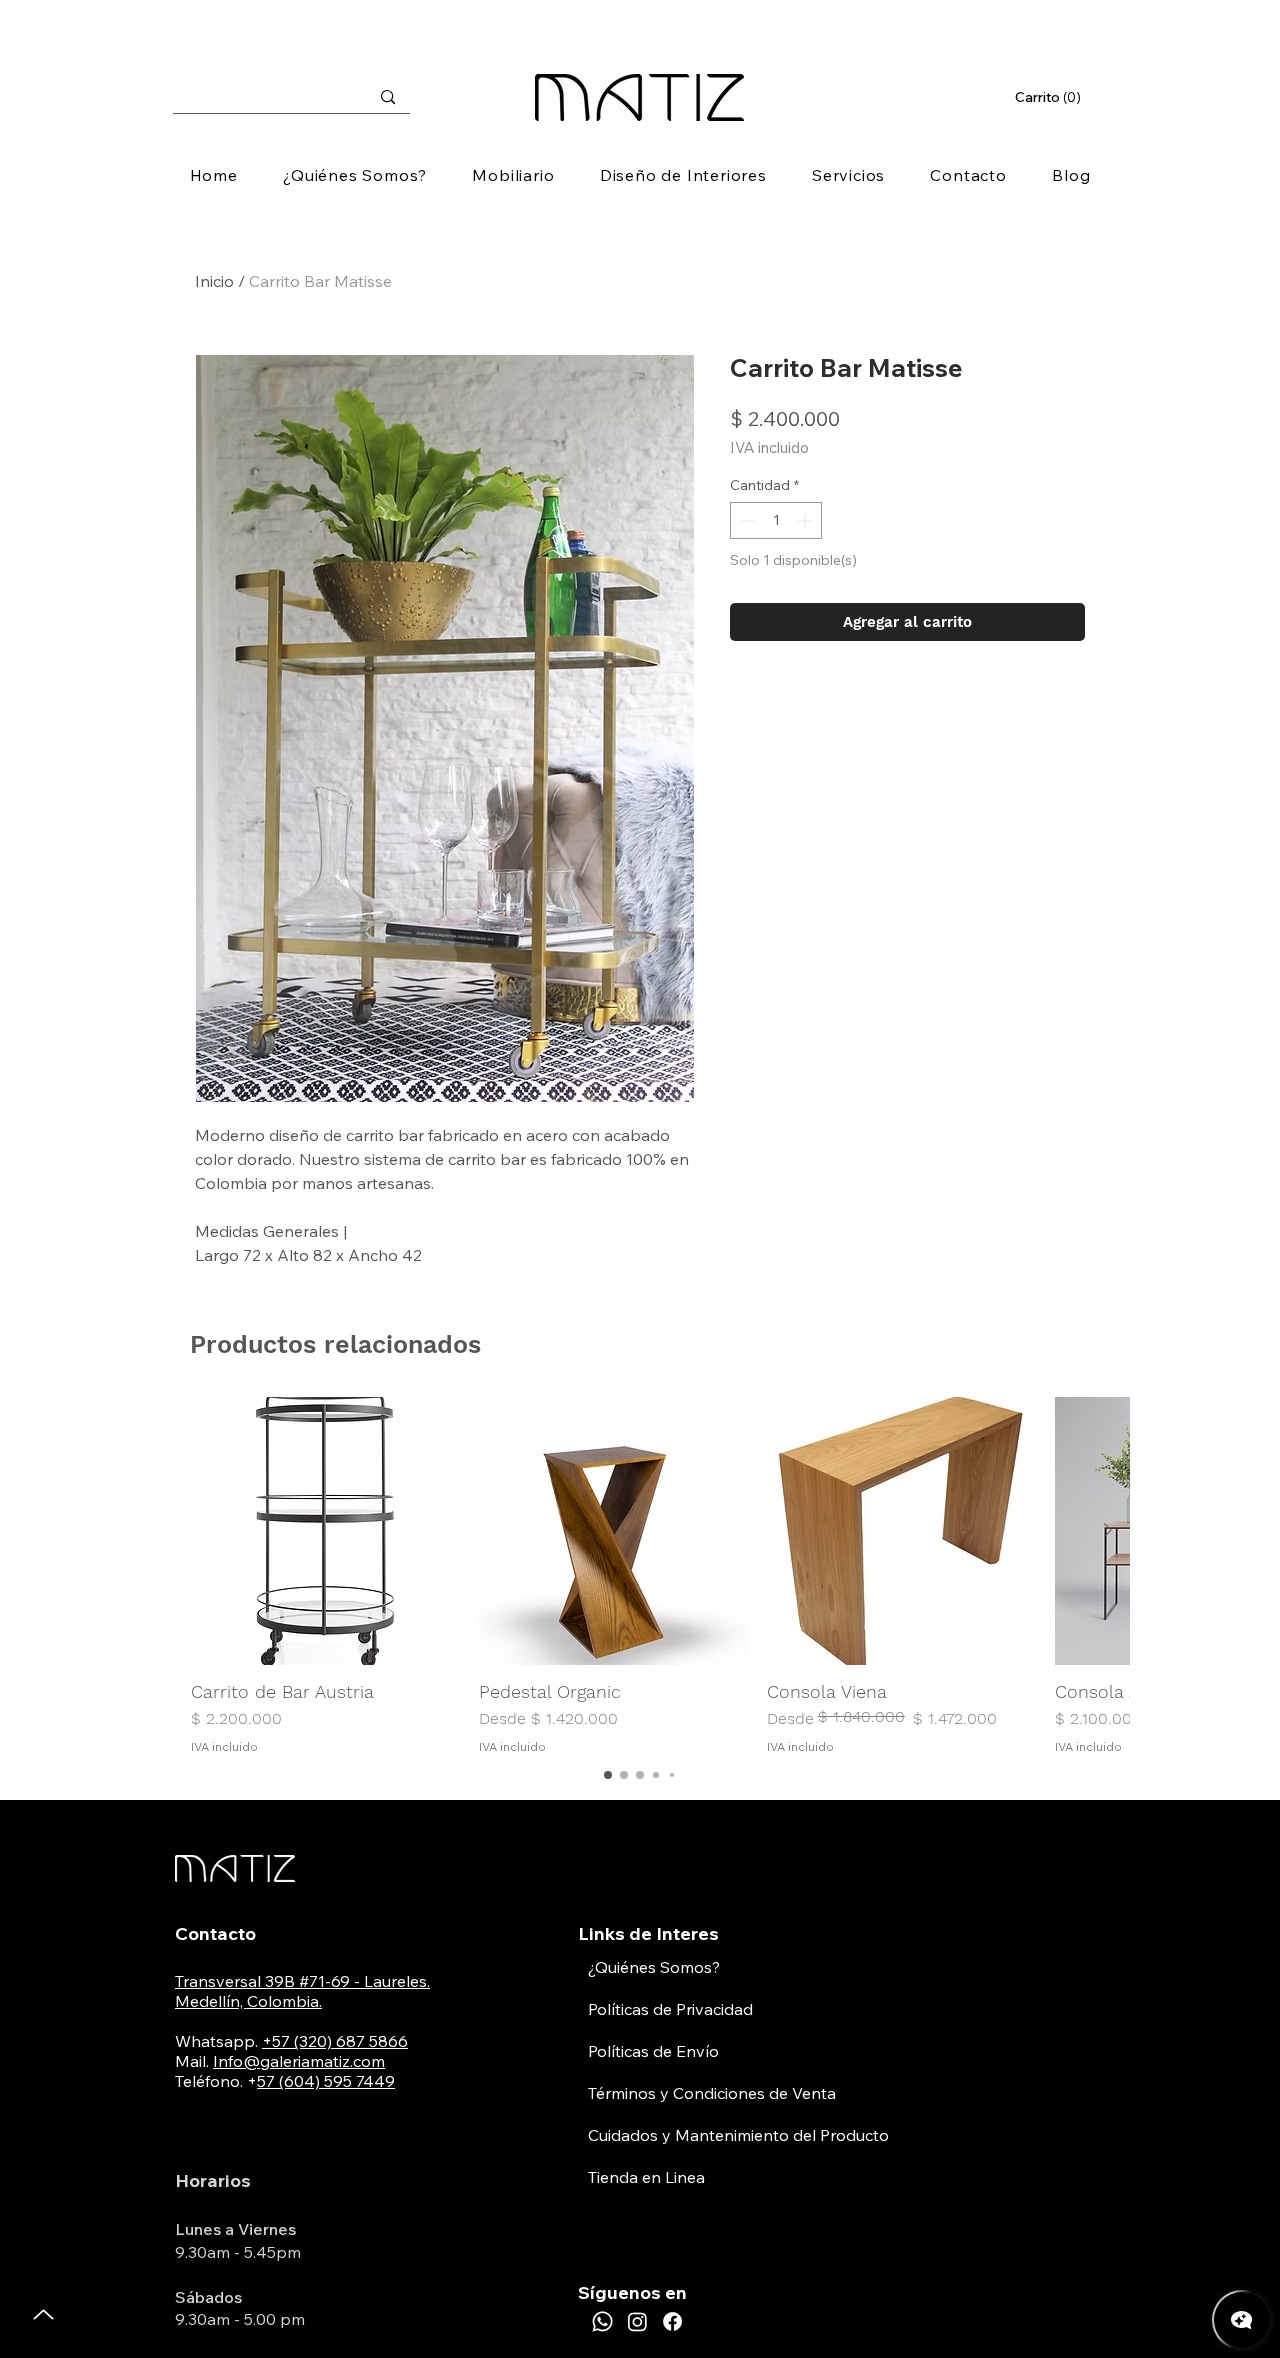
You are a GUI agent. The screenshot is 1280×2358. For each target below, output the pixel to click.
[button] (1050, 97)
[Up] (43, 2314)
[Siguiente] (1108, 1530)
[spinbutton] (776, 520)
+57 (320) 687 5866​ (335, 2041)
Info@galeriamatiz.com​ (299, 2061)
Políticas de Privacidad (670, 2009)
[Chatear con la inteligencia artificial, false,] (1242, 2320)
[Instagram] (637, 2321)
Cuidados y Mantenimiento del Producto (738, 2135)
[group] (640, 1576)
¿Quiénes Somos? (654, 1967)
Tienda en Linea (646, 2177)
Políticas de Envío (653, 2051)
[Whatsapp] (602, 2321)
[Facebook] (672, 2321)
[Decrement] (745, 520)
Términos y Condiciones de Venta (712, 2093)
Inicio (214, 281)
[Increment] (806, 520)
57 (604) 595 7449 (326, 2081)
